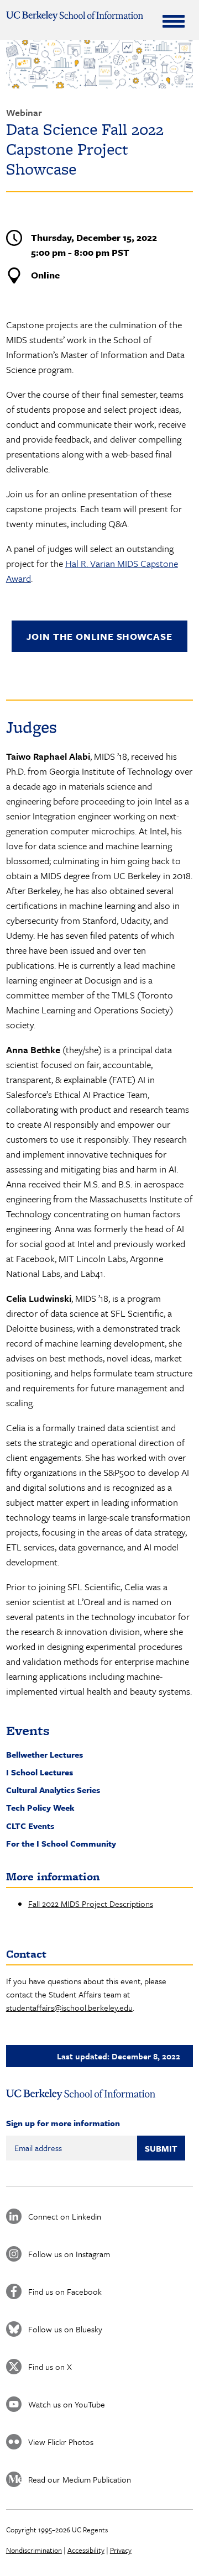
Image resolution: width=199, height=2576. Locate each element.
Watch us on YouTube (67, 2404)
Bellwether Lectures (44, 1754)
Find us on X (50, 2367)
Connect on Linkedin (65, 2216)
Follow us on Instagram (69, 2254)
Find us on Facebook (65, 2291)
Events (28, 1730)
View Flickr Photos (61, 2442)
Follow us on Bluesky (65, 2329)
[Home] (75, 16)
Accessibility (86, 2550)
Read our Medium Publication (80, 2479)
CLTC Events (30, 1826)
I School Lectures (40, 1772)
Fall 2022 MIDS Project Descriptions (91, 1904)
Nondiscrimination (34, 2550)
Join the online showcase (99, 636)
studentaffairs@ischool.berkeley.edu (69, 2007)
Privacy (121, 2550)
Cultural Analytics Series (53, 1790)
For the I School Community (61, 1843)
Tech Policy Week (40, 1807)
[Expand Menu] (174, 21)
